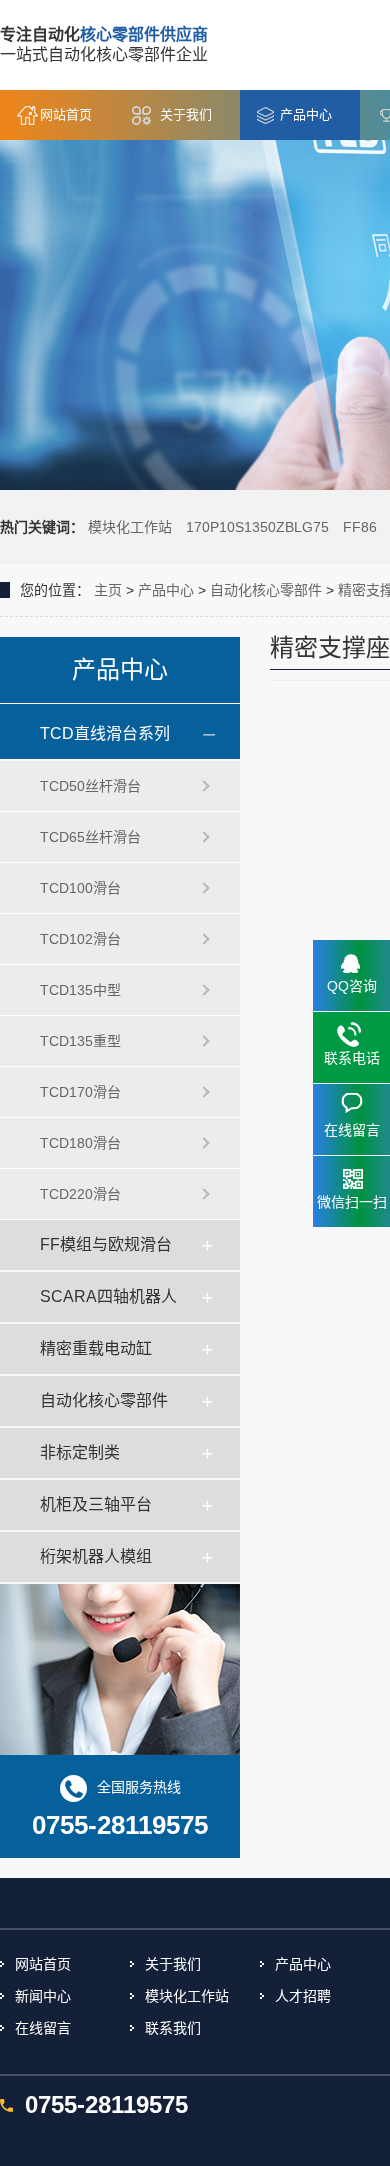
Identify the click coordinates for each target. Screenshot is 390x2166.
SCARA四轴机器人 (108, 1296)
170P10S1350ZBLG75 (257, 527)
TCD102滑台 (80, 939)
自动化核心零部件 (266, 590)
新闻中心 (43, 1996)
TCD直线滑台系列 (105, 733)
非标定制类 (80, 1452)
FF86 (360, 527)
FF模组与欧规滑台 (106, 1244)
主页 (108, 590)
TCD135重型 (80, 1041)
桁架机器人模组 (96, 1556)
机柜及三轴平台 (96, 1504)
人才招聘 (303, 1996)
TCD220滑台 (80, 1194)
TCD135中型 (80, 990)
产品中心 (306, 114)
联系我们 (173, 2028)
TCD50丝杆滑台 (90, 786)
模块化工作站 (130, 527)
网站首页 (66, 114)
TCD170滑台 (80, 1092)
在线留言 (43, 2028)
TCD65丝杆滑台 (90, 837)
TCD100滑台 (80, 888)
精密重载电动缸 (96, 1348)
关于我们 (186, 114)
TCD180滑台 (80, 1143)
